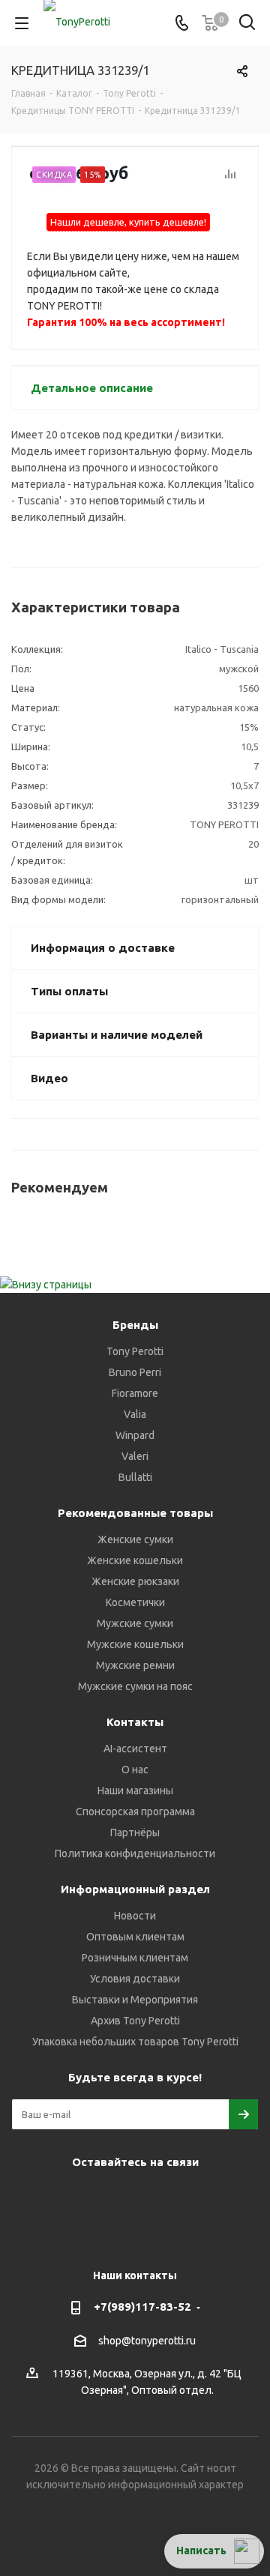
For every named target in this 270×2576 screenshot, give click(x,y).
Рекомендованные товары (135, 1513)
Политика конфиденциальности (135, 1853)
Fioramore (135, 1393)
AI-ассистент (135, 1749)
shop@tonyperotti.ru (147, 2341)
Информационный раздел (135, 1889)
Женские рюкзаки (135, 1581)
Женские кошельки (135, 1560)
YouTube (112, 2197)
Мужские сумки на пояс (135, 1686)
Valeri (135, 1456)
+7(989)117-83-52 (142, 2307)
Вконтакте (37, 2197)
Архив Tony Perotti (135, 2021)
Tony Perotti (135, 1351)
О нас (135, 1770)
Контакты (135, 1722)
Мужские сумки (135, 1623)
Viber (150, 2197)
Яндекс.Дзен (225, 2197)
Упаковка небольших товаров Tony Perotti (135, 2042)
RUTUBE (112, 2234)
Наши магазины (135, 1791)
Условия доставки (135, 1979)
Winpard (135, 1435)
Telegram (75, 2197)
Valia (135, 1414)
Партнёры (135, 1833)
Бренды (135, 1325)
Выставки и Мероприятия (135, 2000)
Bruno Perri (135, 1372)
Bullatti (135, 1477)
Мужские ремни (135, 1665)
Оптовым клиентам (135, 1937)
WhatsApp (187, 2197)
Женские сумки (135, 1539)
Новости (135, 1916)
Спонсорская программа (135, 1812)
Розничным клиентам (135, 1958)
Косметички (135, 1602)
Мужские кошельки (135, 1644)
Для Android (150, 2234)
